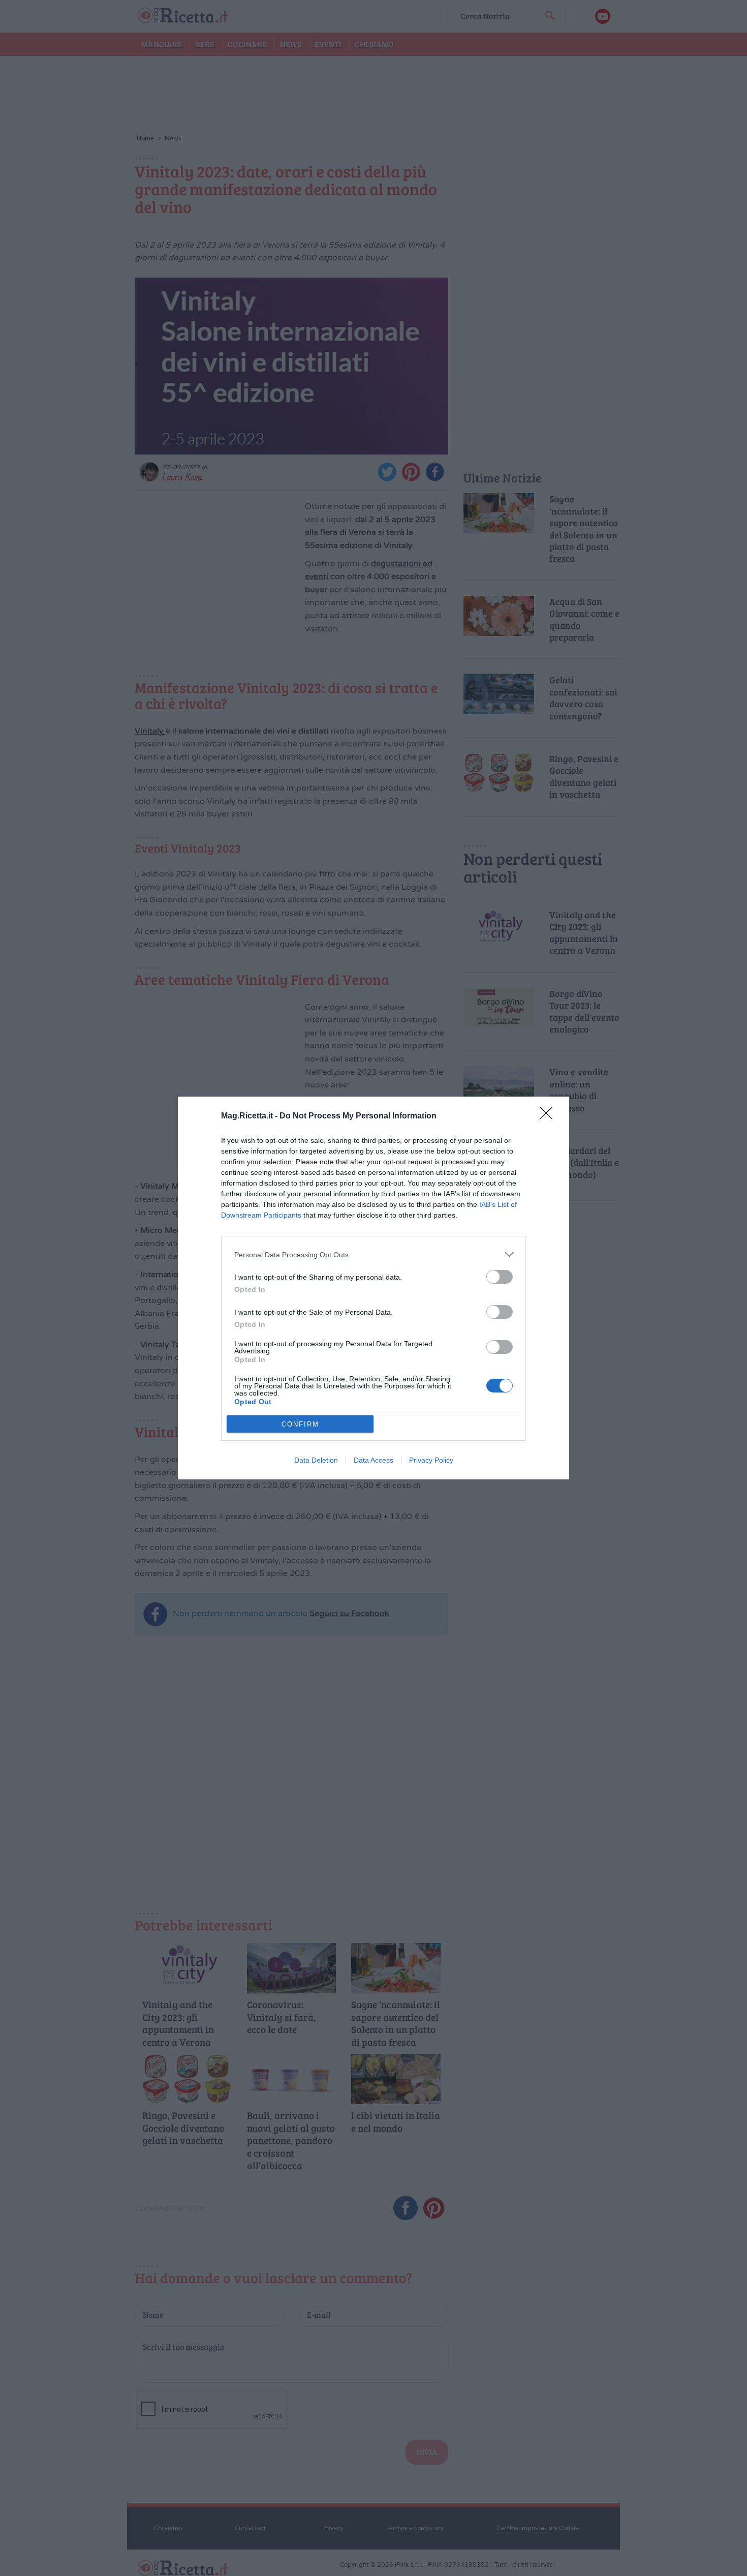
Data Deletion (316, 1460)
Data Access (373, 1460)
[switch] (500, 1277)
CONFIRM (300, 1424)
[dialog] (373, 1288)
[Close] (549, 1116)
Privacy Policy (431, 1460)
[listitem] (373, 1254)
